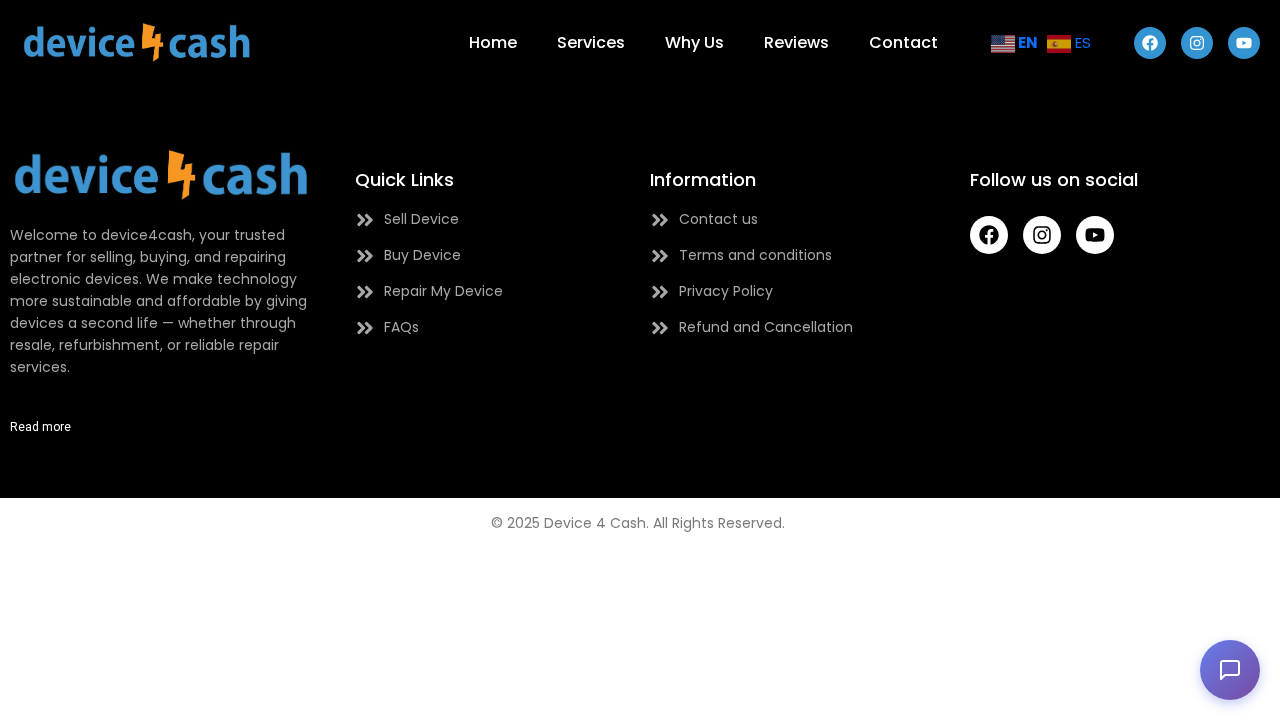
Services (591, 42)
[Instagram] (1197, 43)
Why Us (694, 42)
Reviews (796, 42)
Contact (903, 42)
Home (493, 42)
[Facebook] (1150, 43)
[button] (1230, 670)
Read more (40, 427)
